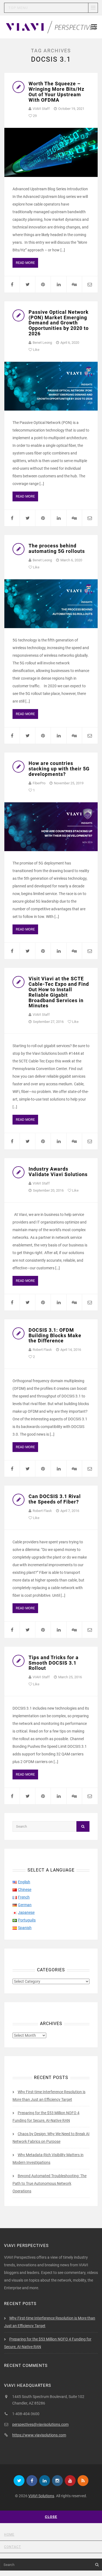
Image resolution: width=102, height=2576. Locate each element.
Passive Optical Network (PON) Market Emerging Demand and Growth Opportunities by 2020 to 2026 (59, 323)
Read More (25, 263)
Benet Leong (42, 343)
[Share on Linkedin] (58, 284)
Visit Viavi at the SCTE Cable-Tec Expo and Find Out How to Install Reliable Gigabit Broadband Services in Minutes (59, 992)
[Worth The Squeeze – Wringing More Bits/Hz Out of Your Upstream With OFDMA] (51, 152)
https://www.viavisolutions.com (39, 2435)
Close (51, 2517)
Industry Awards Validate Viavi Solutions (58, 1172)
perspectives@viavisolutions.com (40, 2424)
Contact (13, 2547)
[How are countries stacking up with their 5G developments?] (51, 827)
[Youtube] (70, 2481)
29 (34, 116)
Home (9, 2535)
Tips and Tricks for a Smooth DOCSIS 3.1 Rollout (54, 1663)
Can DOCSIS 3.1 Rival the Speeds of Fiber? (55, 1499)
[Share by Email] (90, 284)
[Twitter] (19, 2481)
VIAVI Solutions (41, 2496)
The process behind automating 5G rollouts (57, 548)
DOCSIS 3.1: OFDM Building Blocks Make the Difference (55, 1335)
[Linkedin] (45, 2481)
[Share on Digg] (74, 284)
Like (36, 350)
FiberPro (39, 783)
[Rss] (83, 2481)
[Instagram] (57, 2481)
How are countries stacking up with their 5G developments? (59, 769)
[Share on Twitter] (27, 284)
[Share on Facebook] (12, 284)
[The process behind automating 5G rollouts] (51, 604)
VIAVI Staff (41, 109)
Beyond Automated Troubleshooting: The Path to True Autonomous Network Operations (50, 2183)
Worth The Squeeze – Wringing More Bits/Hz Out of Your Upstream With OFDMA (56, 92)
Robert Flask (42, 1350)
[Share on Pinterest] (43, 284)
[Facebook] (32, 2481)
